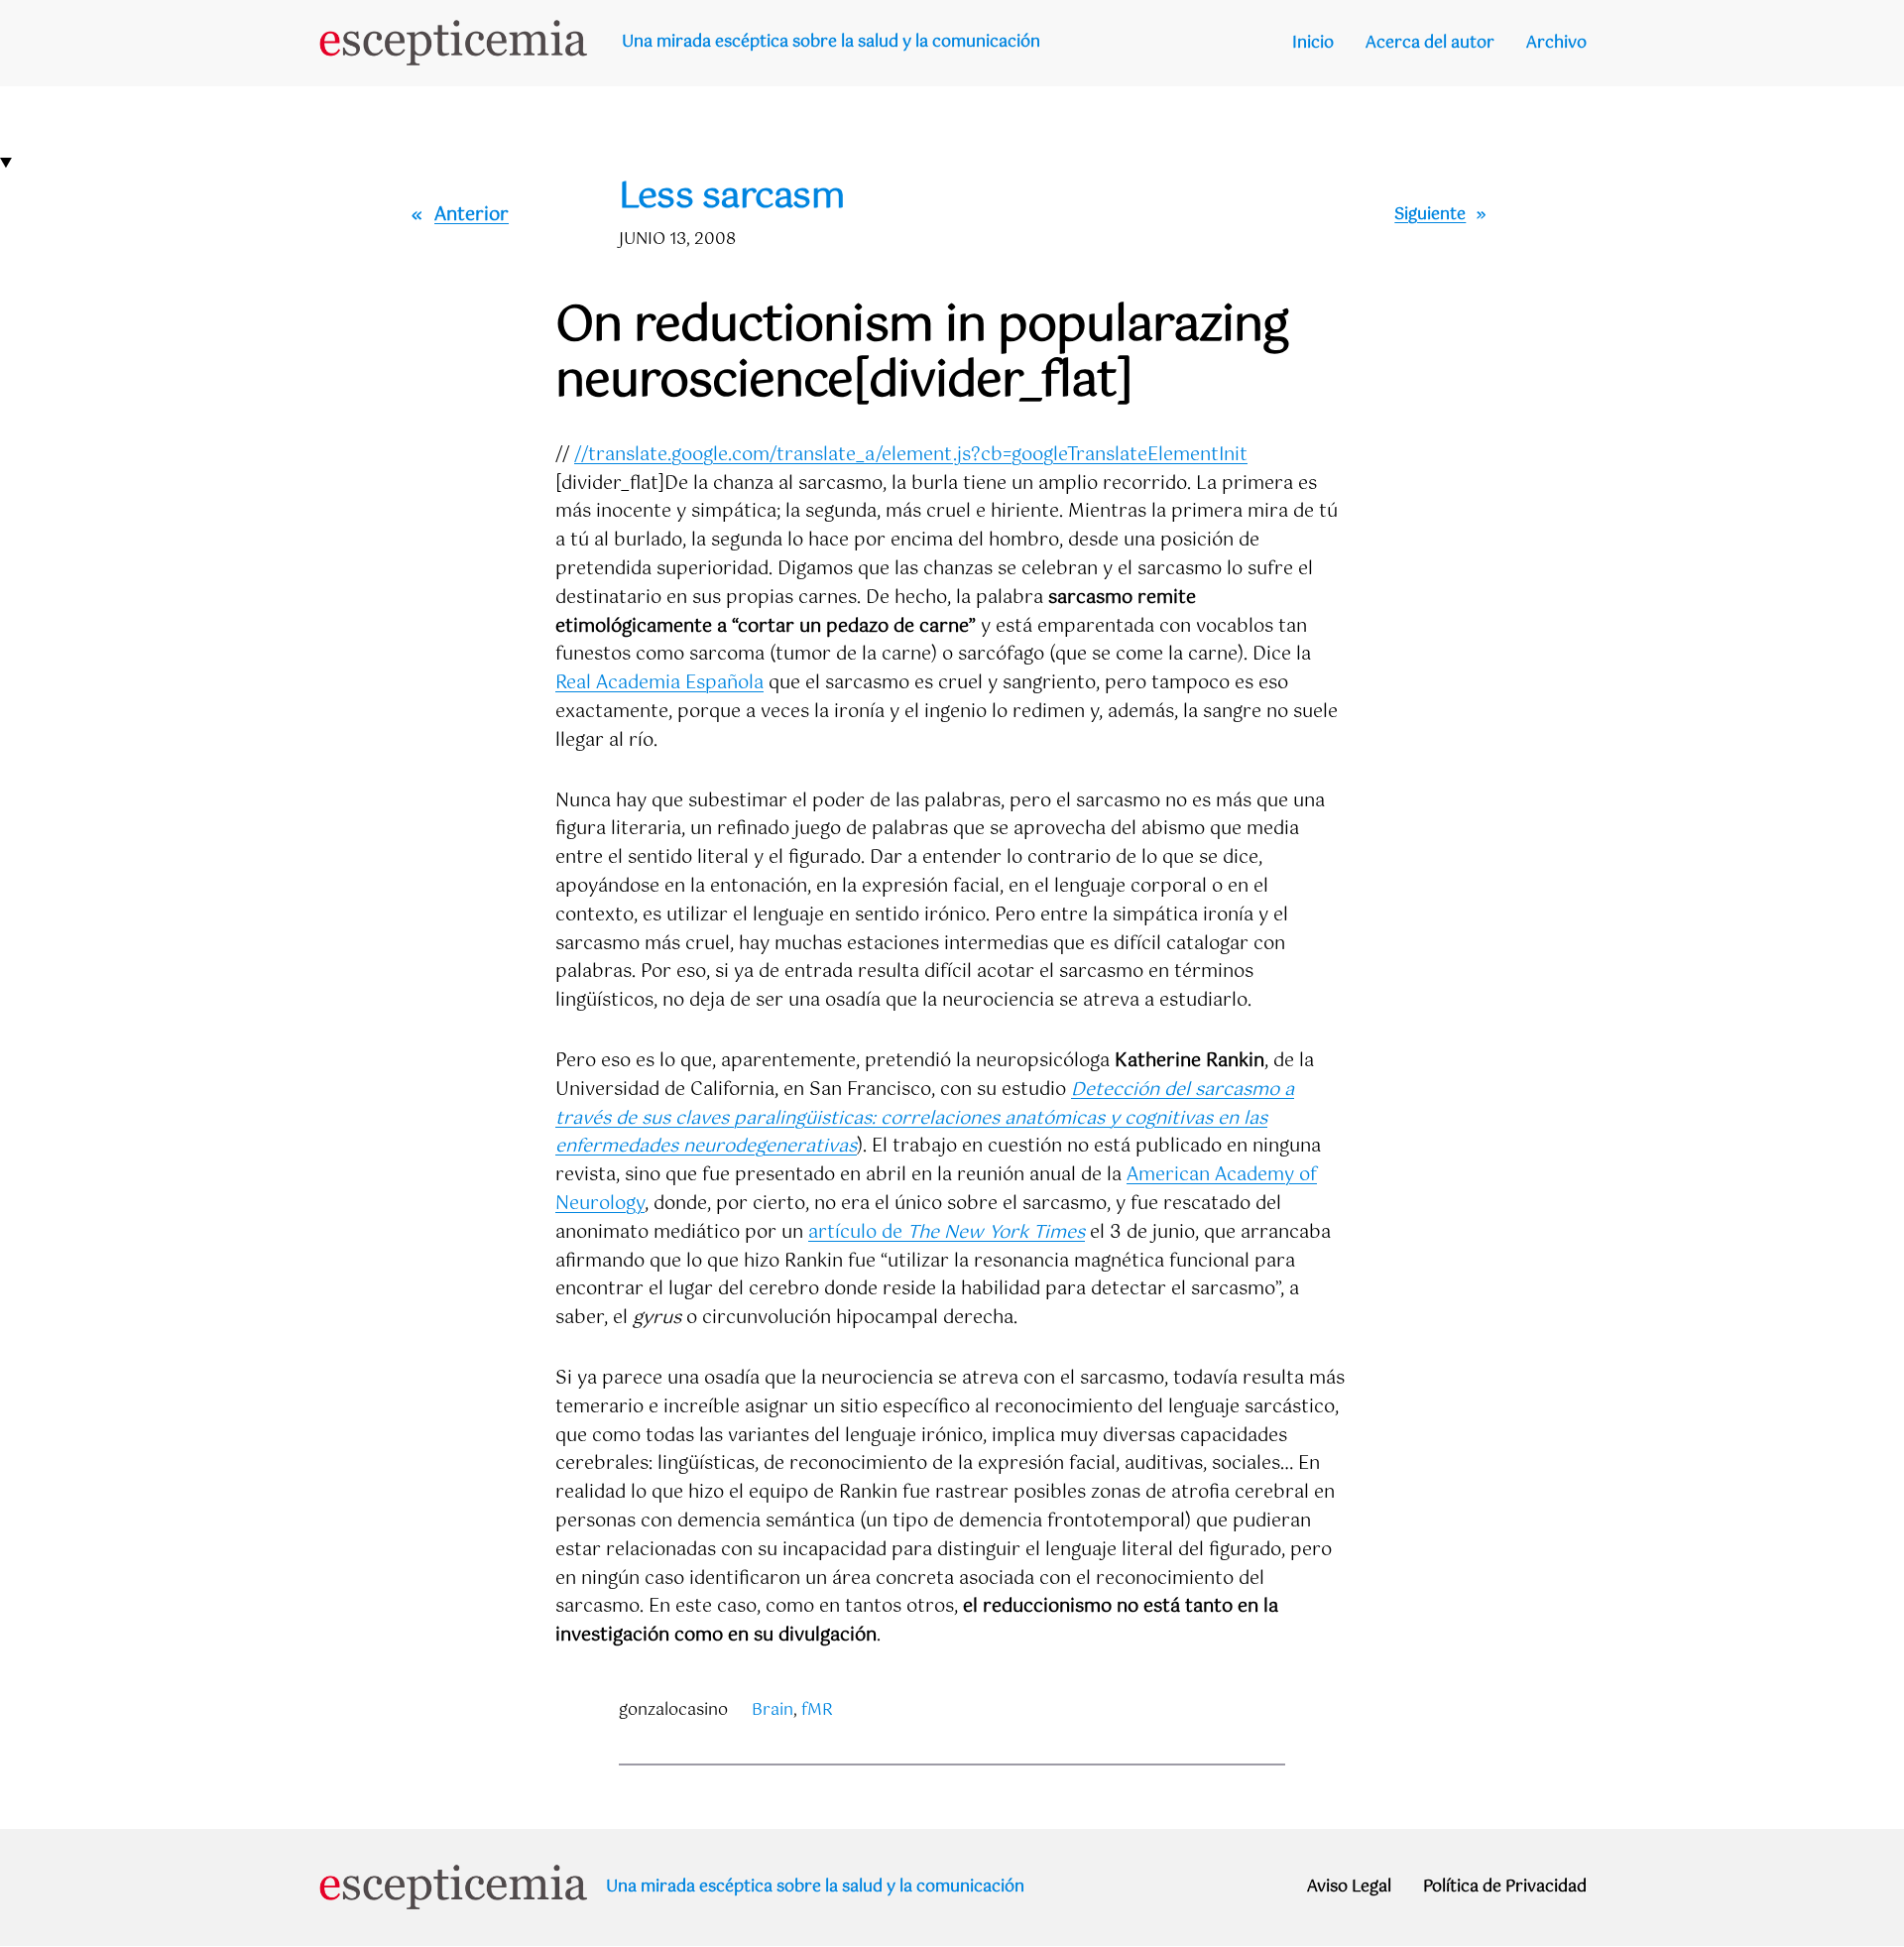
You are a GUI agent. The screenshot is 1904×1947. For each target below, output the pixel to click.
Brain (773, 1710)
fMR (817, 1710)
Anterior (472, 215)
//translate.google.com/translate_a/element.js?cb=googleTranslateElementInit (911, 455)
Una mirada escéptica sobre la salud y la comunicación (831, 42)
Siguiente (1430, 215)
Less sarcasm (731, 198)
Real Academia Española (659, 683)
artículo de (947, 1233)
